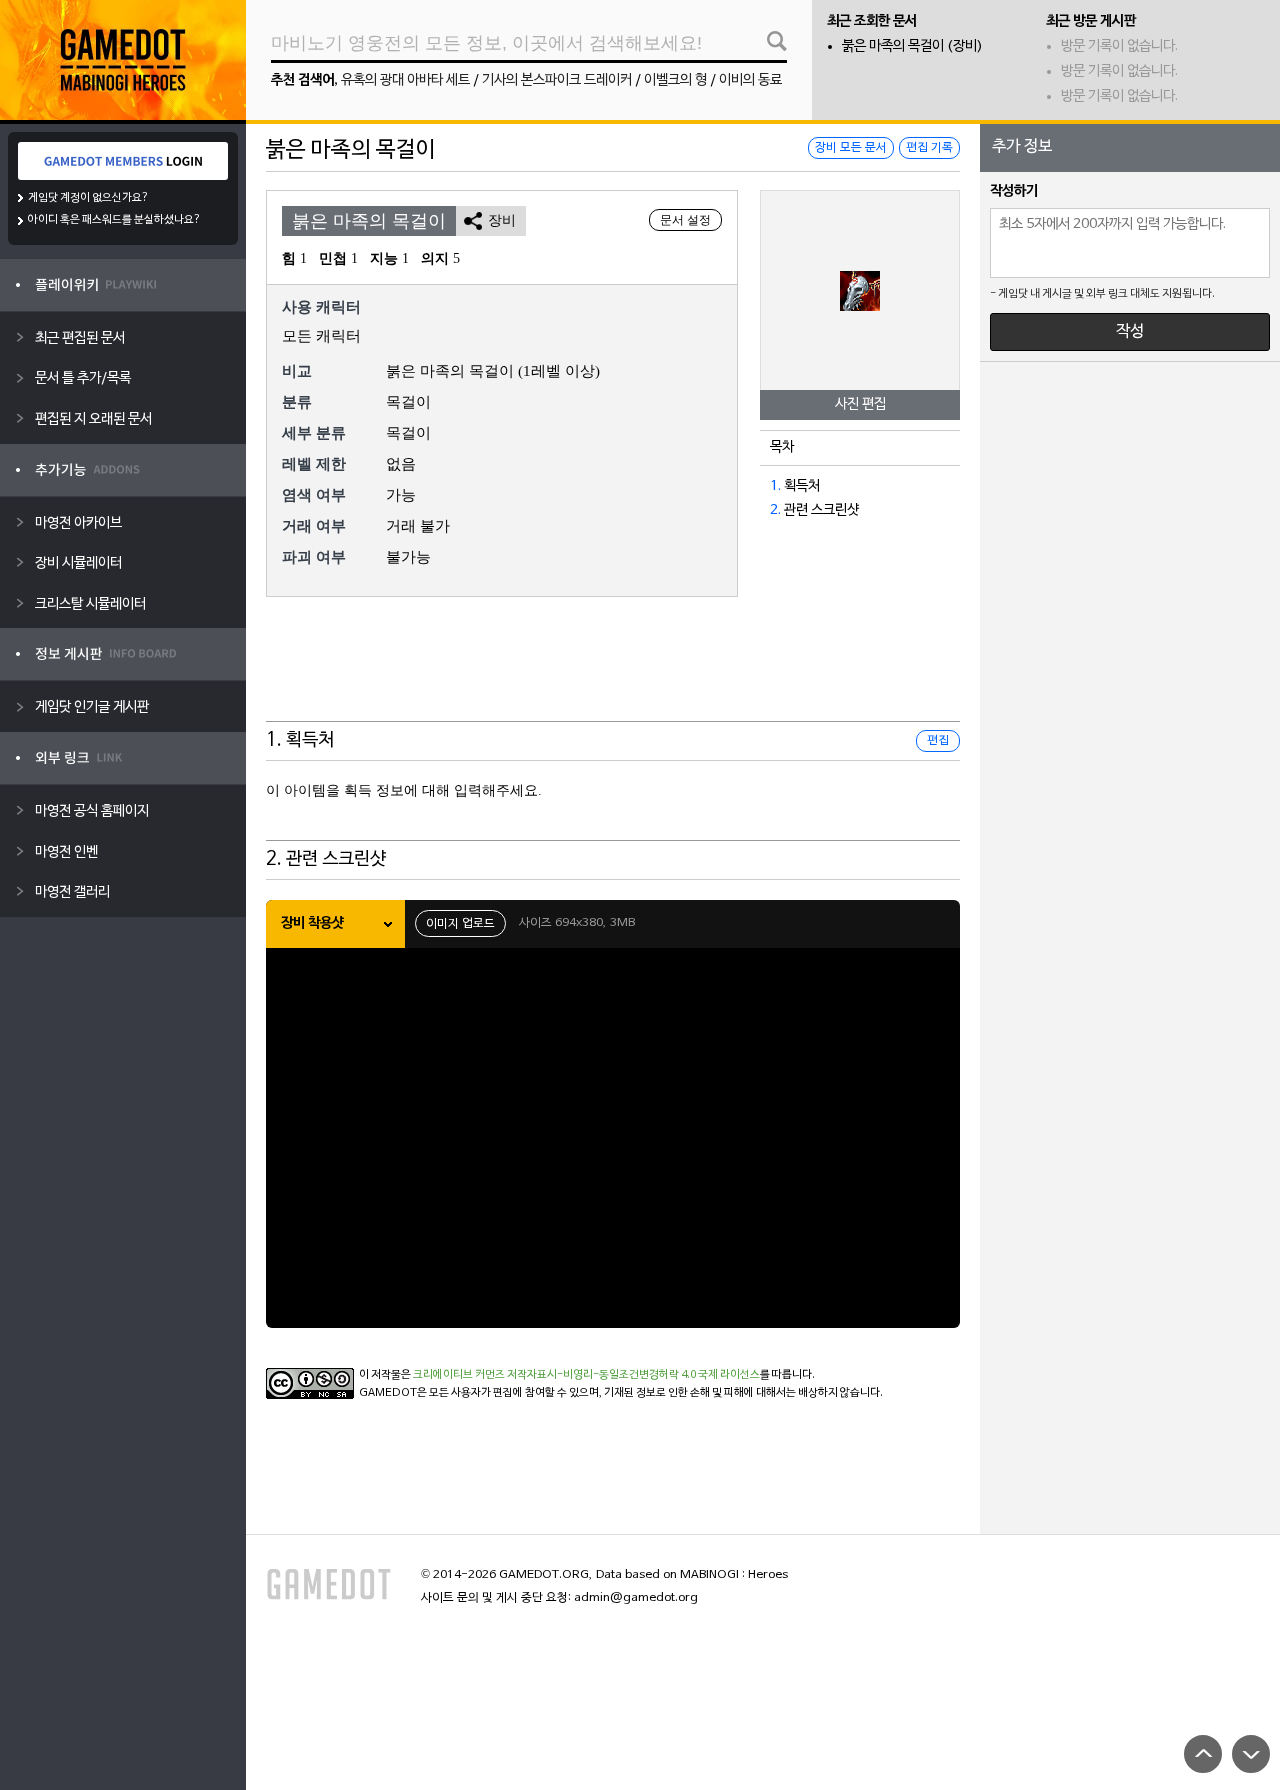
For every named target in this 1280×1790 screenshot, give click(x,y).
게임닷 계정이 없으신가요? (88, 198)
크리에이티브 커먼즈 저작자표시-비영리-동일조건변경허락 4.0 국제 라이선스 (586, 1375)
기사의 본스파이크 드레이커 (557, 80)
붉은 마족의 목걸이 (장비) (912, 46)
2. (775, 510)
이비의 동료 (750, 80)
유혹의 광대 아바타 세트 (405, 80)
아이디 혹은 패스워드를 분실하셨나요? (114, 220)
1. (775, 486)
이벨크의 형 (675, 80)
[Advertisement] (613, 672)
